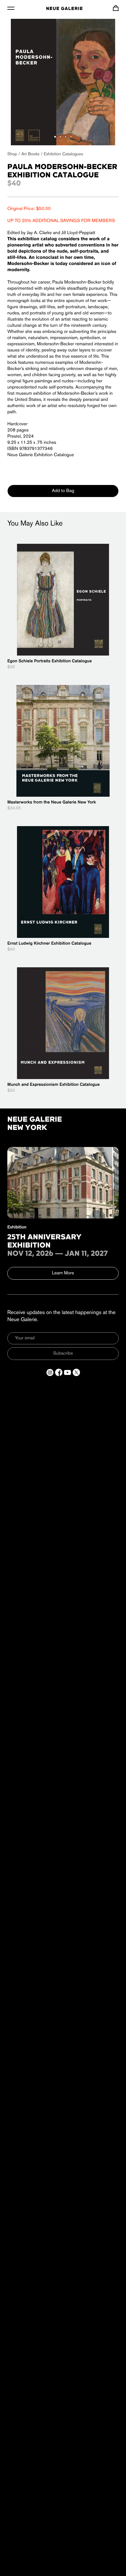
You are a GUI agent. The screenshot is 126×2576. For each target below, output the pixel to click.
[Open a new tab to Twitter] (76, 1372)
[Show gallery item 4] (71, 137)
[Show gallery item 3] (66, 137)
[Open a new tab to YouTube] (68, 1372)
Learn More (63, 1273)
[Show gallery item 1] (55, 137)
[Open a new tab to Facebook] (59, 1372)
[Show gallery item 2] (60, 137)
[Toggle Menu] (11, 8)
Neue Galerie (64, 9)
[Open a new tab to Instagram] (50, 1372)
